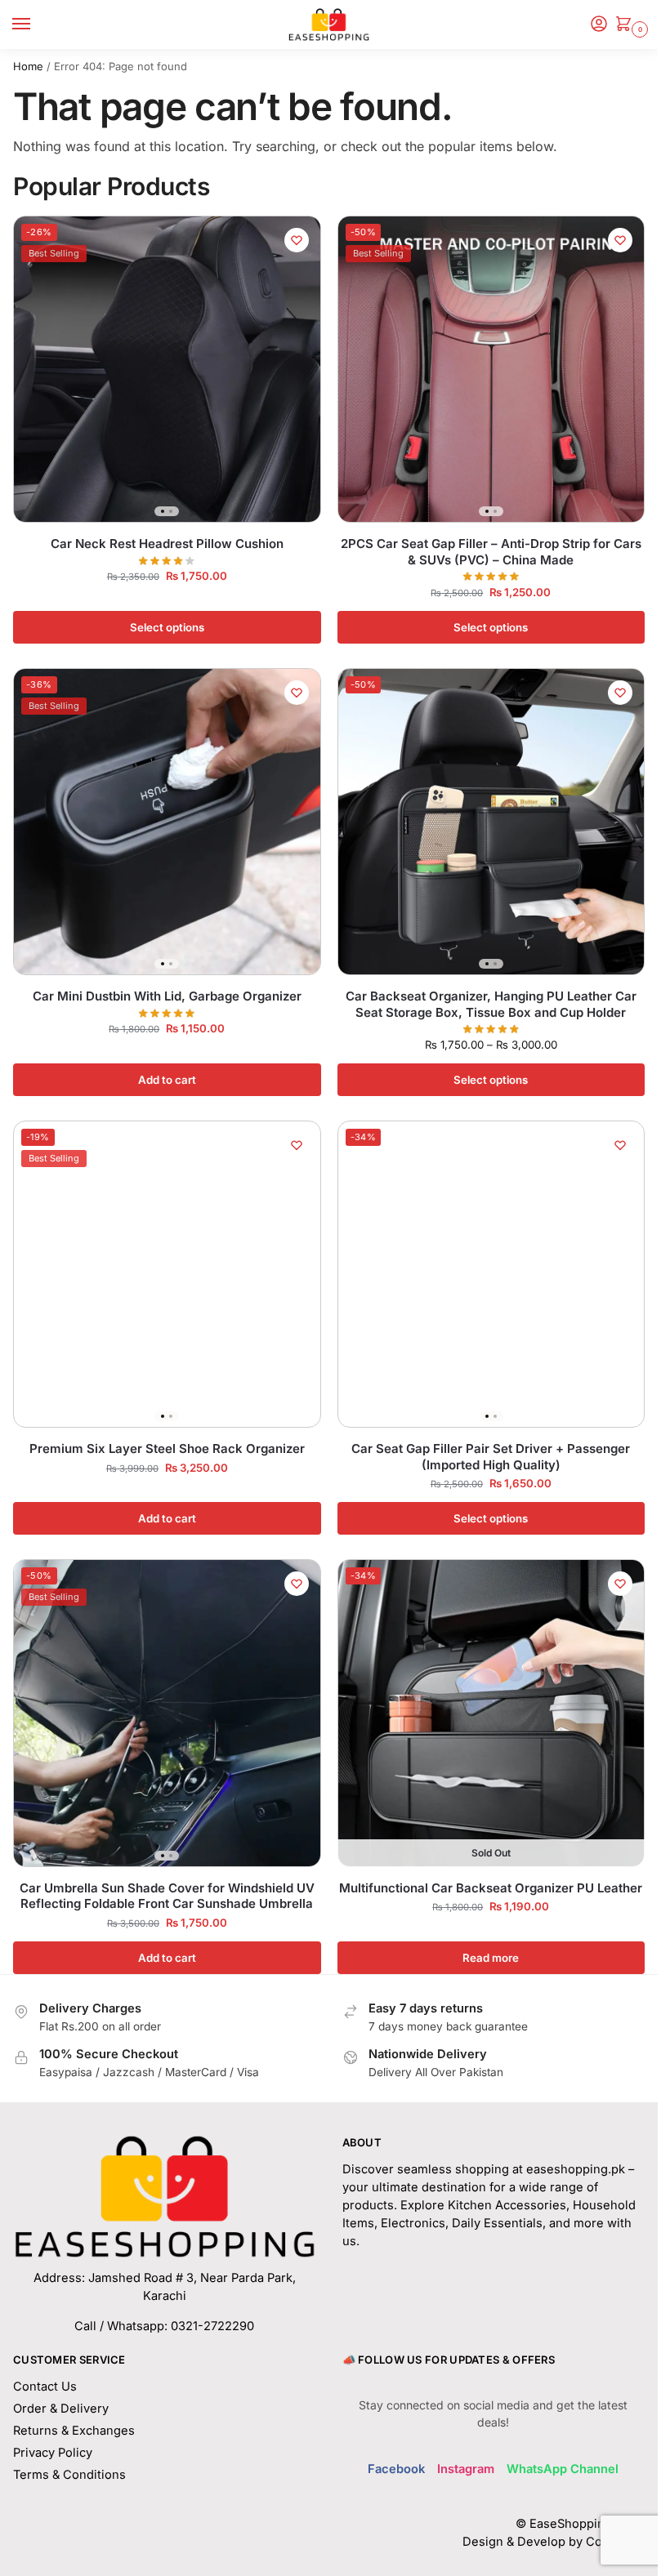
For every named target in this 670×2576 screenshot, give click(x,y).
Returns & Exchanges (74, 2431)
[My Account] (599, 25)
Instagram (466, 2469)
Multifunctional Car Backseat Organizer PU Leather (491, 1888)
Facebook (396, 2469)
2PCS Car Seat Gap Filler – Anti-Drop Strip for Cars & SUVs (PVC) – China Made (491, 552)
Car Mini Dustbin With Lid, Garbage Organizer (167, 996)
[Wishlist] (297, 240)
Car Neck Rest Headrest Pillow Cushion (167, 544)
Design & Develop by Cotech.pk (554, 2542)
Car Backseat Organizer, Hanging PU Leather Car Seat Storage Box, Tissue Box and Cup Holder (491, 1004)
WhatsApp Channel (563, 2469)
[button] (627, 25)
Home (28, 66)
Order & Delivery (61, 2409)
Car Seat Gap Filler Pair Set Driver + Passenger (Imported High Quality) (491, 1457)
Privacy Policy (53, 2453)
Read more (491, 1958)
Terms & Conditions (69, 2475)
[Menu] (37, 25)
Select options (167, 627)
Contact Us (45, 2387)
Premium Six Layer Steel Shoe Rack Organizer (167, 1448)
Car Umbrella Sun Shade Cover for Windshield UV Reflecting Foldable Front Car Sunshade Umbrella (167, 1896)
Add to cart (167, 1080)
